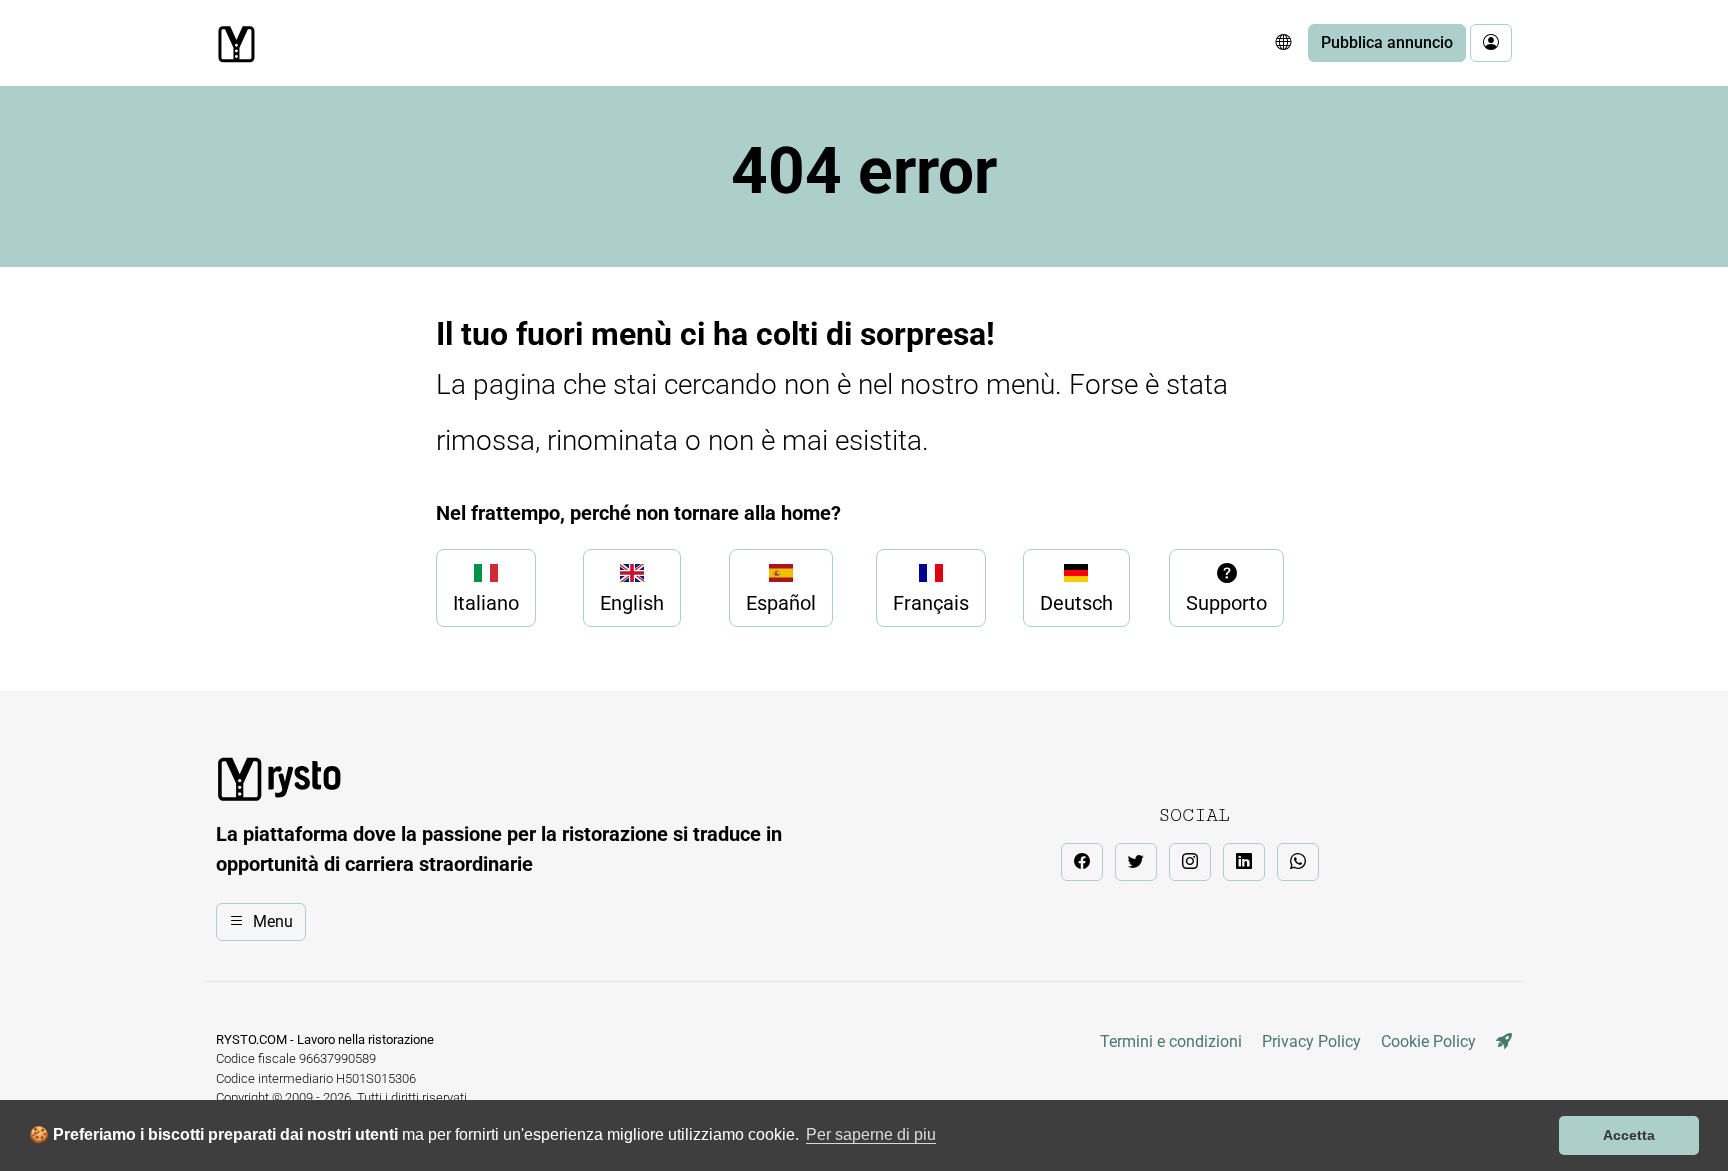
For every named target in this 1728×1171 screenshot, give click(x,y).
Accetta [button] (1629, 1135)
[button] (1283, 43)
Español (781, 603)
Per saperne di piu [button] (871, 1134)
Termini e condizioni (1171, 1041)
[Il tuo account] (1491, 43)
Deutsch (1076, 603)
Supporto (1226, 603)
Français (931, 603)
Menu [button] (273, 921)
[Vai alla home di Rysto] (236, 44)
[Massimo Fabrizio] (1504, 1041)
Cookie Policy (1428, 1041)
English (632, 603)
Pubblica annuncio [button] (1387, 42)
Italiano (486, 603)
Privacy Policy (1311, 1041)
